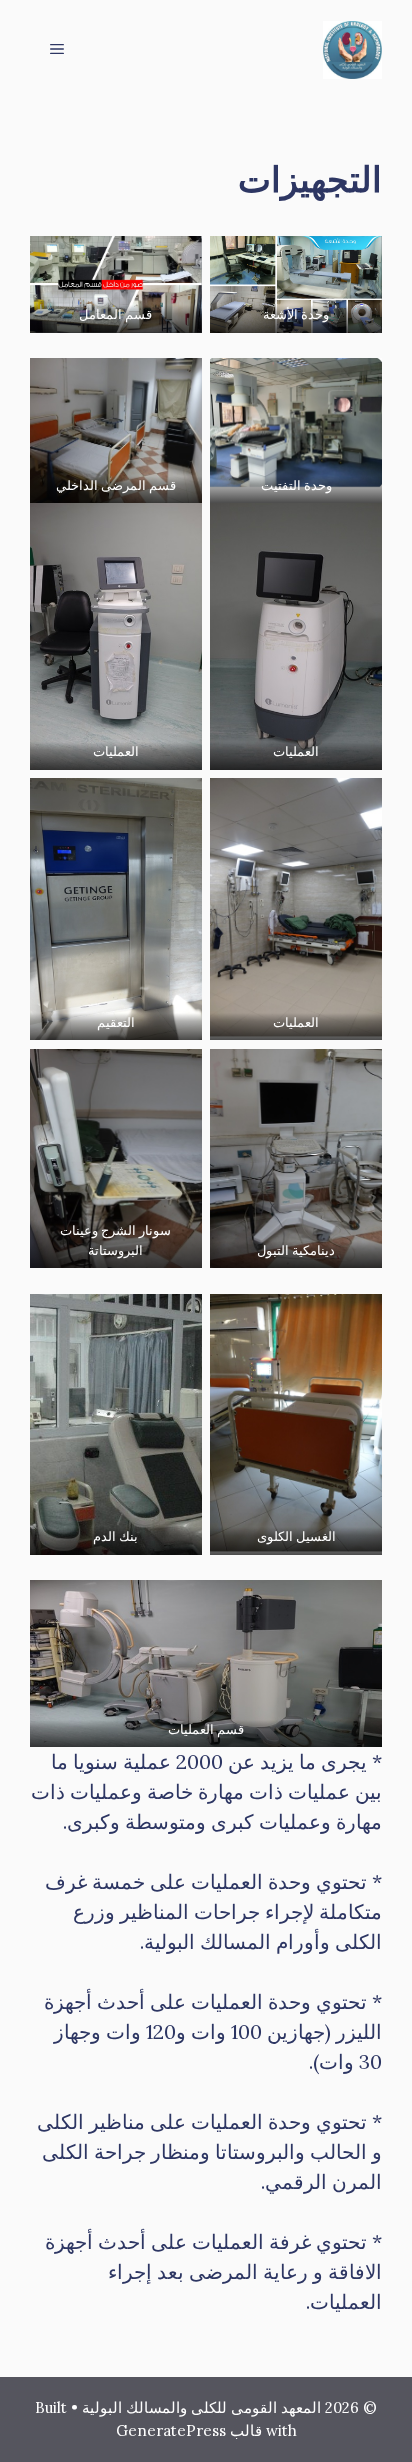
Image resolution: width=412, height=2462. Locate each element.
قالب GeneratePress (189, 2430)
